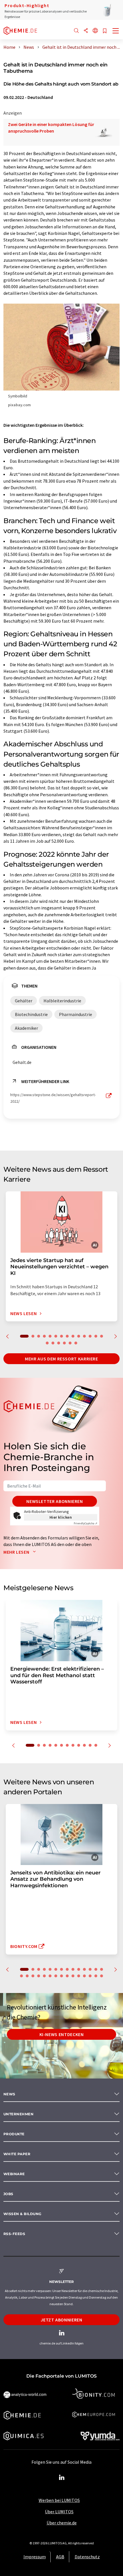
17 (59, 1343)
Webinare (14, 2174)
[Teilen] (86, 31)
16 (53, 1343)
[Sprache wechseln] (95, 31)
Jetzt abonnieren (61, 2320)
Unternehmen (18, 2114)
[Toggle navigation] (116, 31)
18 (64, 1343)
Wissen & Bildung (22, 2214)
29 (102, 1976)
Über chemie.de (62, 2523)
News (9, 2094)
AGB (60, 2557)
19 (70, 1343)
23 (67, 1976)
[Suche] (76, 31)
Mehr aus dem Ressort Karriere (61, 1359)
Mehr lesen (17, 1552)
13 (96, 1336)
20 (76, 1343)
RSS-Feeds (14, 2234)
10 (79, 1336)
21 (56, 1976)
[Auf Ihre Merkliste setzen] (105, 31)
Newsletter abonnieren (54, 1501)
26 (84, 1976)
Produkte (14, 2134)
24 (73, 1976)
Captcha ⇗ (86, 1523)
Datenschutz (87, 2557)
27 (90, 1976)
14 (102, 1336)
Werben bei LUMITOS (59, 2500)
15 (47, 1343)
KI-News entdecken (62, 2034)
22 (61, 1976)
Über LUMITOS (59, 2512)
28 (96, 1976)
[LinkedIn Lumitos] (61, 2478)
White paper (17, 2154)
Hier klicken (61, 1517)
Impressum (35, 2557)
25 (79, 1976)
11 (84, 1336)
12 (90, 1336)
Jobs (8, 2194)
